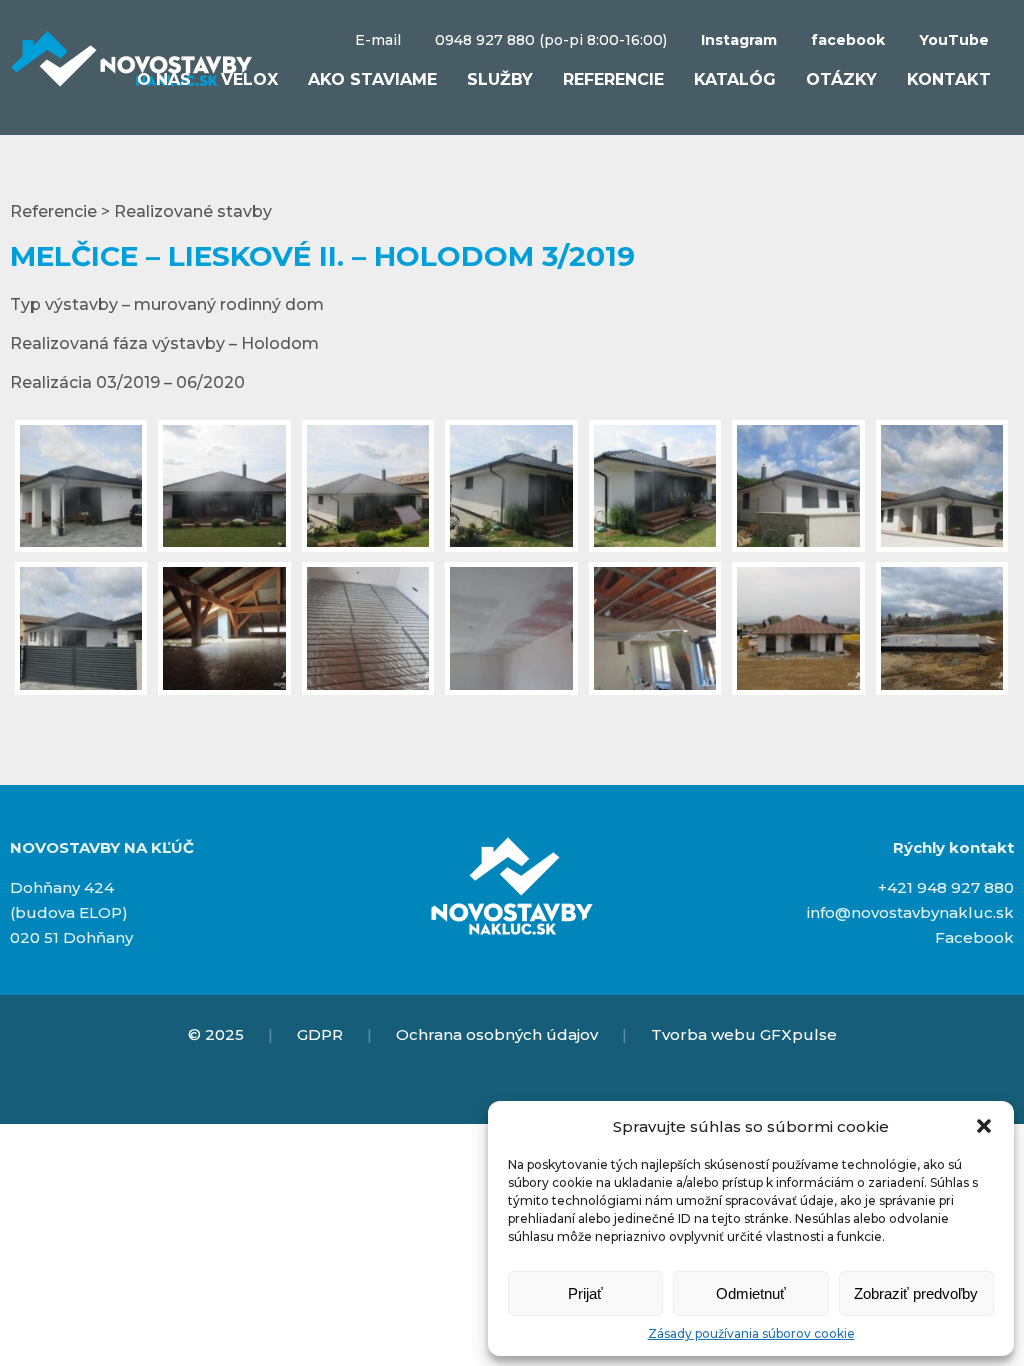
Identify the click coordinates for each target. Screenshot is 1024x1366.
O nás (164, 79)
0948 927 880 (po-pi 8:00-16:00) (551, 40)
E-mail (378, 40)
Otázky (841, 79)
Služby (500, 79)
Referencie (613, 79)
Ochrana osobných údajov (497, 1034)
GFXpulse (798, 1034)
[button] (984, 1126)
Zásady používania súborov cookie (751, 1333)
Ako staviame (372, 79)
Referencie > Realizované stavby (141, 211)
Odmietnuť (751, 1293)
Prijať (585, 1293)
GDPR (320, 1034)
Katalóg (735, 79)
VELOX (249, 79)
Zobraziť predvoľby (916, 1293)
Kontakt (949, 79)
